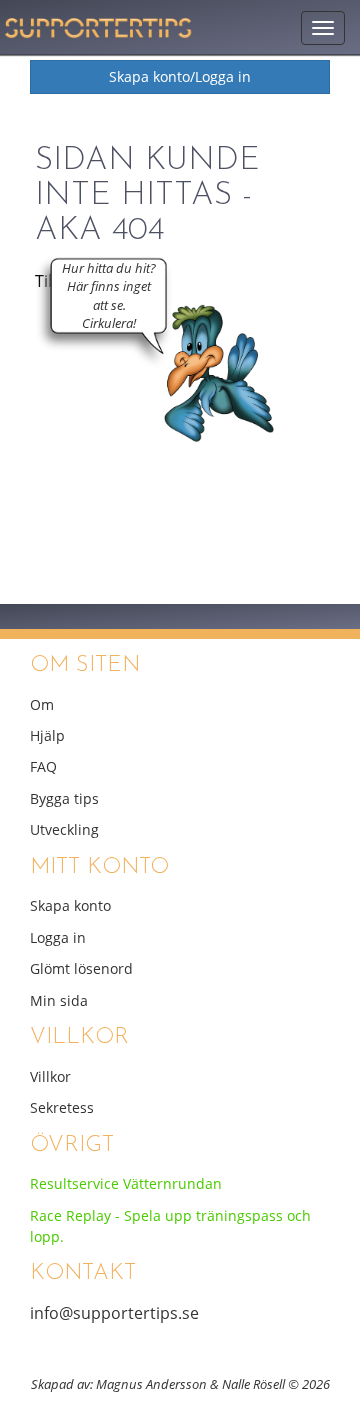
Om (42, 703)
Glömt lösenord (81, 968)
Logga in (58, 937)
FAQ (43, 766)
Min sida (59, 1000)
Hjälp (47, 735)
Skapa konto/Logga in (180, 76)
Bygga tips (64, 798)
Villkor (50, 1076)
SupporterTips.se (100, 23)
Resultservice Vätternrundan (126, 1183)
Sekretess (62, 1107)
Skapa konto (70, 905)
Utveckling (64, 829)
